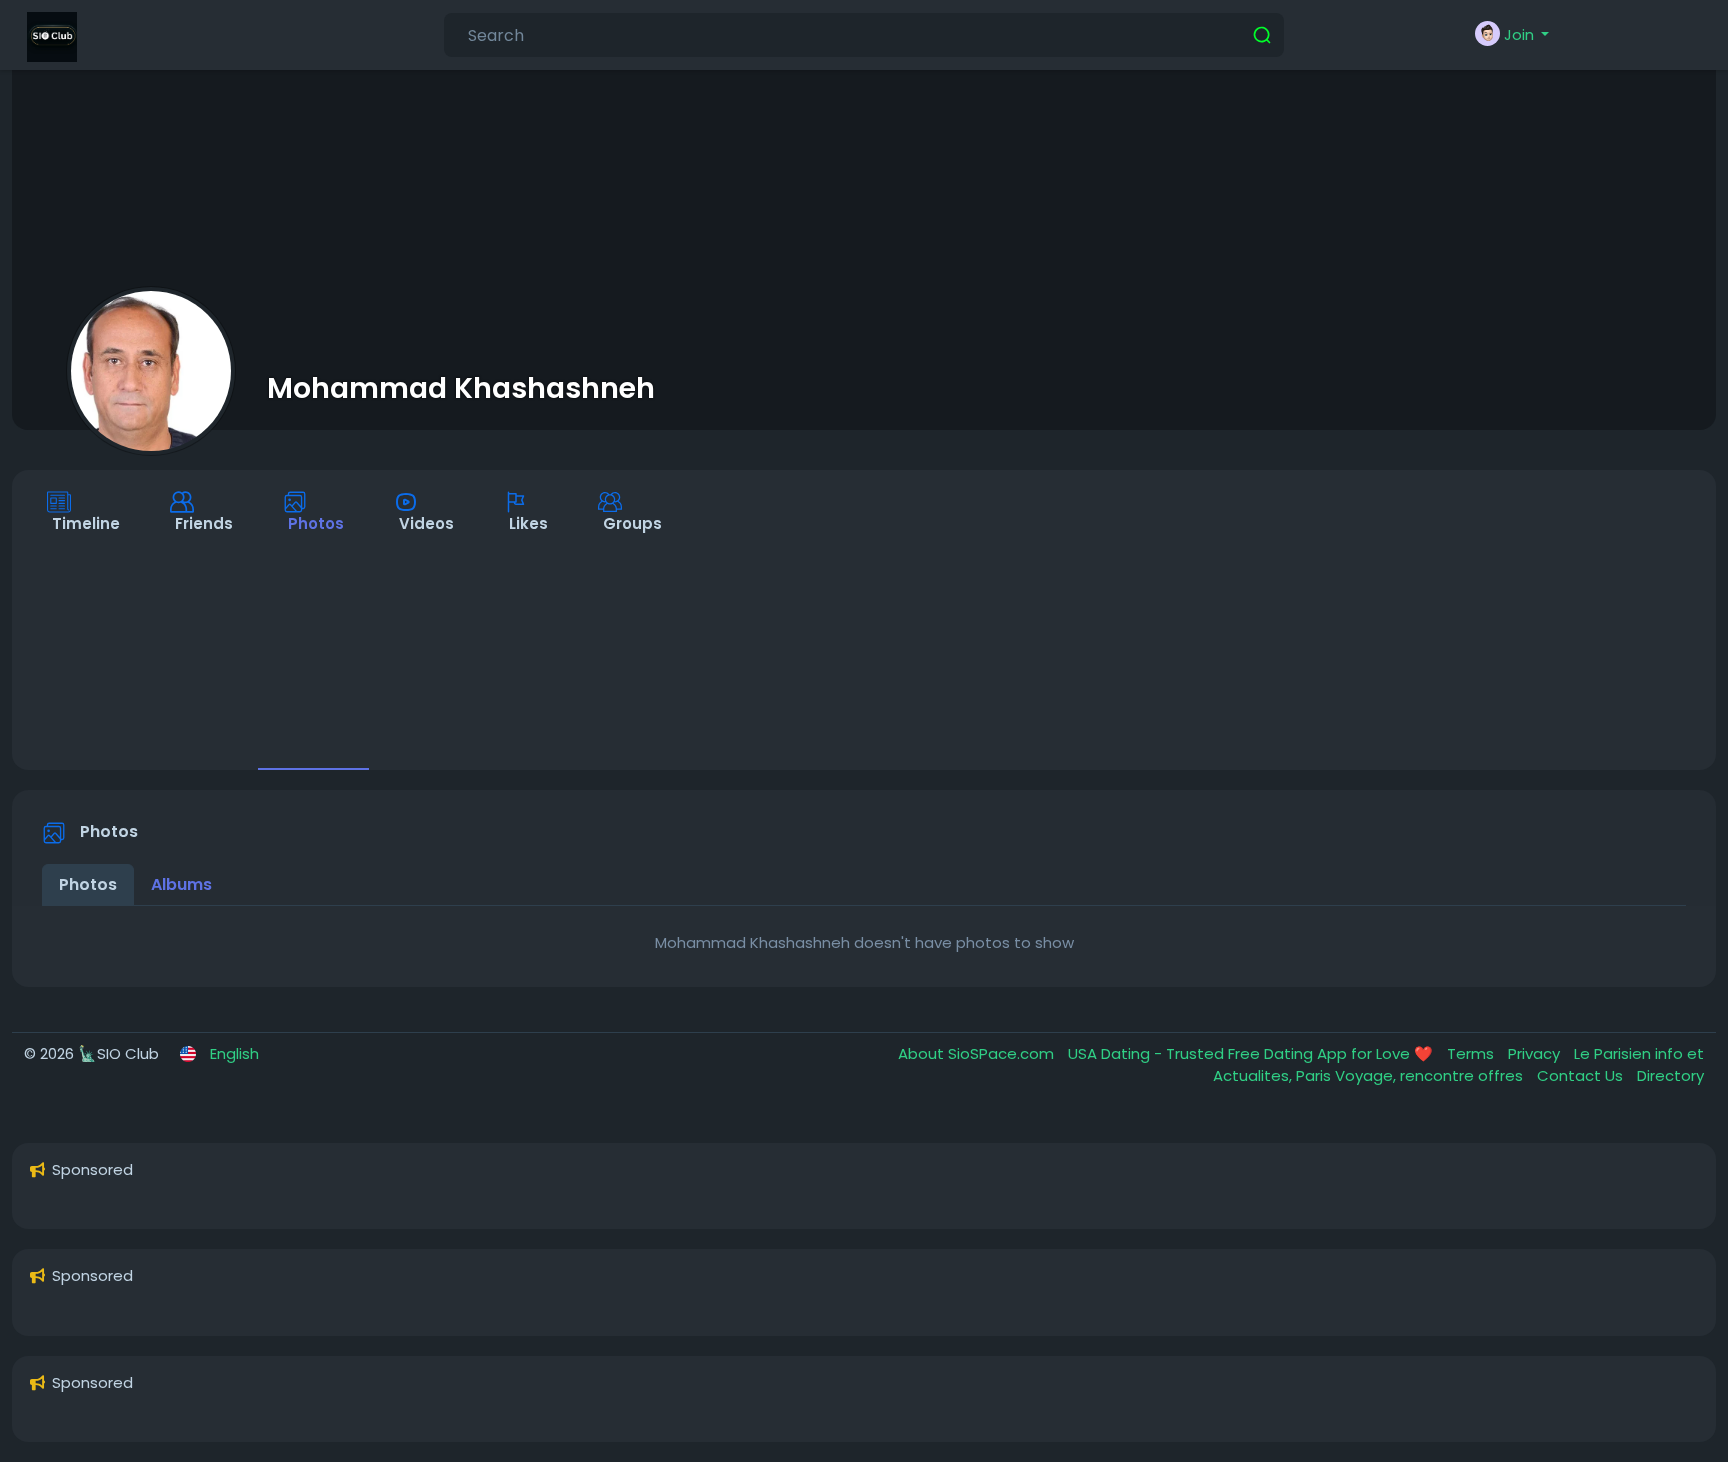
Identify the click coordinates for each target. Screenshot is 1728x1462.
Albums (181, 884)
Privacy (1536, 1053)
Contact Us (1582, 1075)
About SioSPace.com (978, 1053)
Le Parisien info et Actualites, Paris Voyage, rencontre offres (1458, 1065)
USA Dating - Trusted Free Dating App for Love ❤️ (1252, 1053)
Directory (1670, 1075)
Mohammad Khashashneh (461, 388)
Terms (1472, 1053)
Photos (88, 884)
